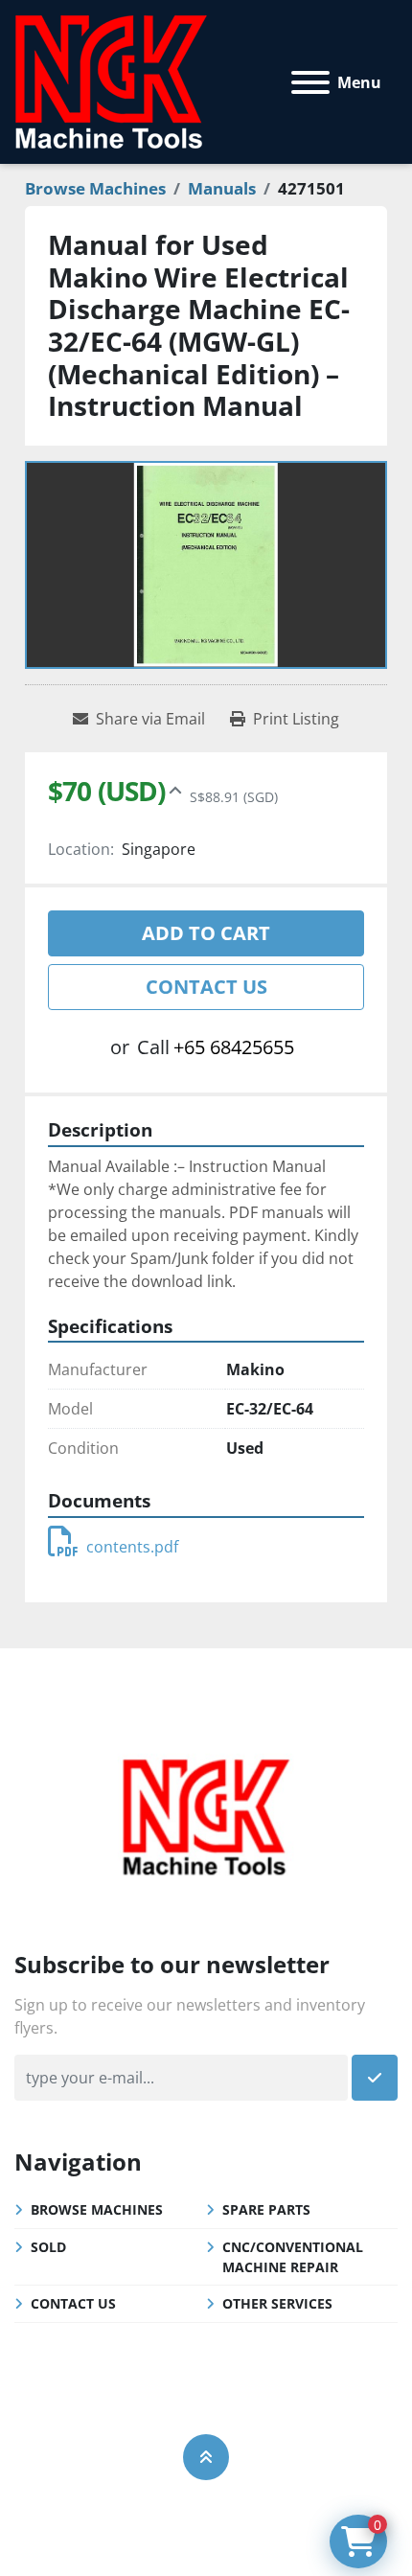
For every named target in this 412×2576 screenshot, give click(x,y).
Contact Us (206, 987)
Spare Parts (266, 2209)
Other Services (277, 2303)
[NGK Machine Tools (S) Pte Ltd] (206, 1814)
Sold (48, 2247)
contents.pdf (132, 1547)
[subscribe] (375, 2078)
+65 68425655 (234, 1047)
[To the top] (206, 2457)
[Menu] (310, 82)
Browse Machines (97, 2209)
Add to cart (206, 933)
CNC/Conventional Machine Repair (293, 2257)
